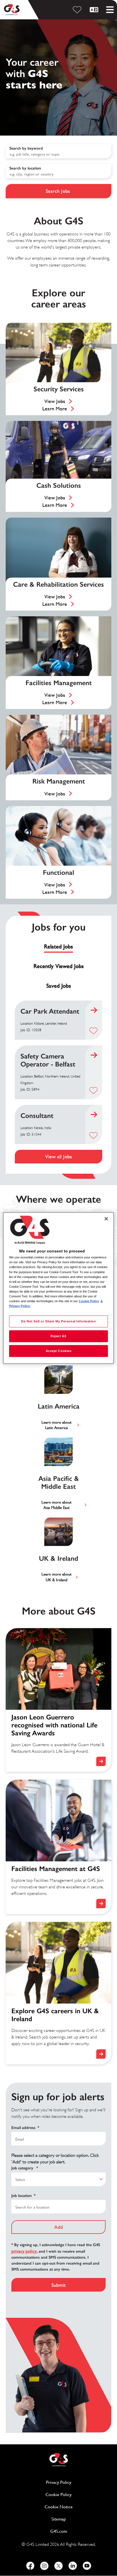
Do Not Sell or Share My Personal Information (58, 1321)
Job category (25, 2168)
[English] (95, 10)
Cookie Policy (78, 2495)
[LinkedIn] (73, 2566)
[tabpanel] (58, 1082)
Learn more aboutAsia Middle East (57, 1505)
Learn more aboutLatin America (57, 1425)
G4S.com (81, 2531)
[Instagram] (44, 2566)
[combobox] (58, 171)
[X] (58, 2566)
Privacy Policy (79, 2482)
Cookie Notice (59, 2507)
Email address (25, 2128)
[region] (58, 1288)
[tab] (58, 947)
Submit (58, 2285)
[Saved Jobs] (78, 10)
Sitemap (59, 2519)
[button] (93, 1031)
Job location (23, 2196)
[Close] (106, 1219)
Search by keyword (26, 148)
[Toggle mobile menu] (110, 10)
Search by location (25, 168)
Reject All (58, 1336)
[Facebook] (30, 2566)
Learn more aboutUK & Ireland (57, 1577)
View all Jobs (58, 1156)
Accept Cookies (59, 1351)
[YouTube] (87, 2566)
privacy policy (24, 2251)
